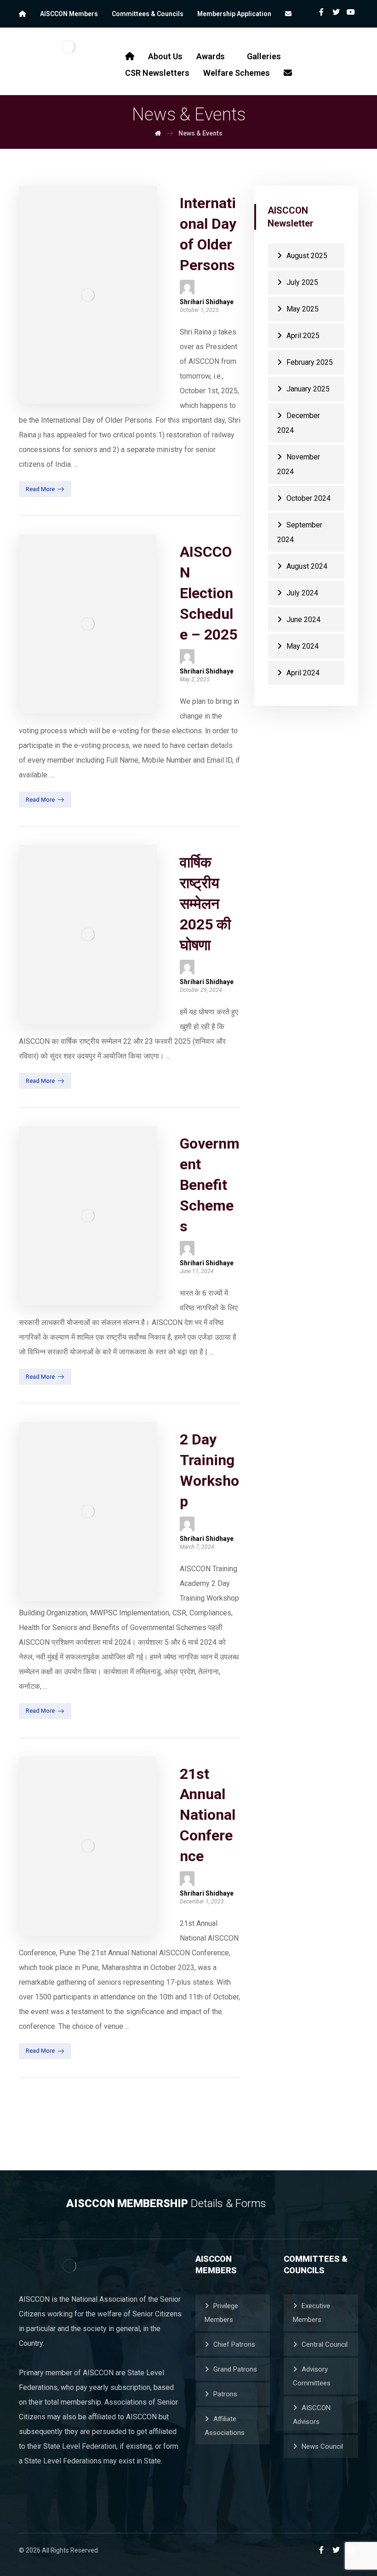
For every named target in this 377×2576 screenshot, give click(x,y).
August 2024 (307, 566)
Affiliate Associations (225, 2426)
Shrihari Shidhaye (207, 302)
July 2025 (302, 282)
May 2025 (303, 309)
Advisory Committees (312, 2376)
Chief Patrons (234, 2344)
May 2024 (303, 646)
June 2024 (303, 620)
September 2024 (300, 532)
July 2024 (302, 593)
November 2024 (299, 464)
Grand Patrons (235, 2369)
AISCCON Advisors (312, 2415)
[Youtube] (351, 12)
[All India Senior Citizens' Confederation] (69, 47)
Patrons (225, 2394)
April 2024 (303, 673)
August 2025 (307, 256)
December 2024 (299, 423)
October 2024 (308, 498)
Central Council (325, 2344)
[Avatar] (187, 287)
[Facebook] (321, 12)
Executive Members (311, 2313)
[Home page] (158, 133)
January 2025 (308, 389)
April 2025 (303, 336)
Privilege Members (221, 2313)
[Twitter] (336, 12)
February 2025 (310, 362)
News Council (322, 2446)
